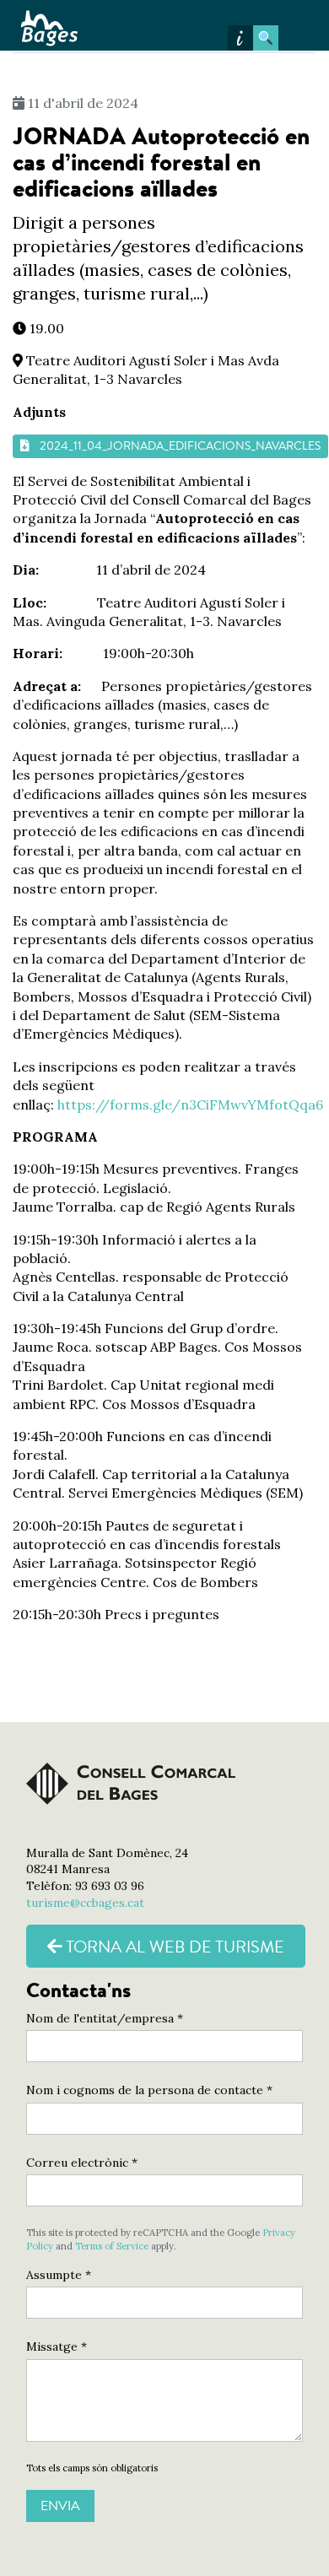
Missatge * (57, 2346)
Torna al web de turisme (173, 1946)
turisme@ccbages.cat (85, 1903)
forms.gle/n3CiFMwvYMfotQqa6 (216, 1104)
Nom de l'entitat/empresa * (105, 2018)
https (75, 1104)
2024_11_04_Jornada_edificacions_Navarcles (180, 446)
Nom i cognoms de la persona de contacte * (149, 2090)
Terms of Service (112, 2246)
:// (101, 1104)
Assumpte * (59, 2275)
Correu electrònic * (82, 2163)
